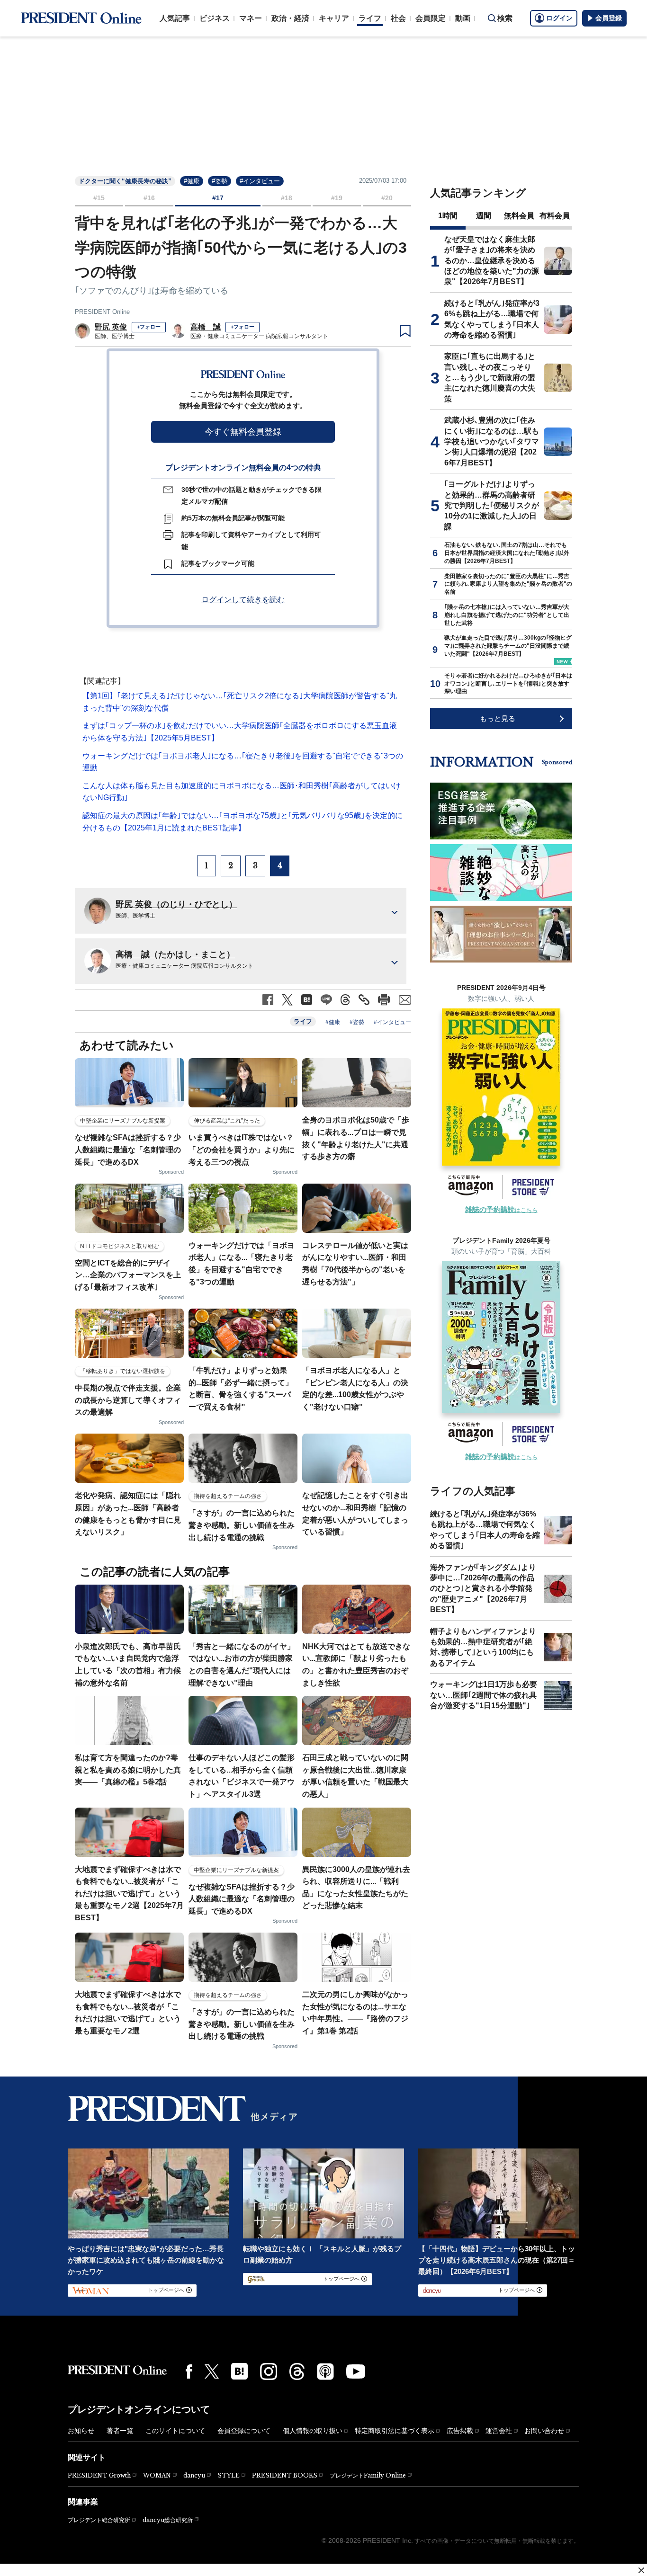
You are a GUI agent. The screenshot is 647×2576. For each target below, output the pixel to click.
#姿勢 (220, 181)
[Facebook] (189, 2371)
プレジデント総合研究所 (99, 2520)
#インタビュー (260, 181)
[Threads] (297, 2371)
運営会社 (499, 2431)
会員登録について (244, 2431)
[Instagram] (269, 2371)
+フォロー (149, 327)
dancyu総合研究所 (168, 2520)
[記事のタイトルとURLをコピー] (364, 1000)
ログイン (559, 18)
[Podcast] (325, 2371)
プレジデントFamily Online (368, 2475)
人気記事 (175, 18)
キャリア (334, 18)
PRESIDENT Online (102, 312)
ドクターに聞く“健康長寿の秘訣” (125, 181)
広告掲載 (460, 2431)
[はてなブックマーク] (239, 2371)
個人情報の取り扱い (313, 2431)
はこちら (501, 1210)
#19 (337, 198)
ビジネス (215, 18)
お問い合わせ (544, 2431)
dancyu (194, 2475)
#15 (99, 198)
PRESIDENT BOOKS (285, 2475)
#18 (287, 198)
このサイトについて (175, 2431)
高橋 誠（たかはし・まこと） (175, 954)
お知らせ (81, 2431)
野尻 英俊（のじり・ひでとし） (176, 904)
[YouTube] (356, 2371)
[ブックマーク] (405, 331)
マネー (251, 18)
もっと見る (498, 718)
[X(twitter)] (212, 2372)
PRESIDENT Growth (99, 2475)
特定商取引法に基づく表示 (395, 2431)
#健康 (192, 181)
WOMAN (157, 2475)
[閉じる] (641, 2570)
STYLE (229, 2475)
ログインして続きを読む (243, 600)
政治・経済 (290, 18)
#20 (387, 198)
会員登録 (609, 18)
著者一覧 (120, 2431)
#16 (149, 198)
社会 (398, 18)
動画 (463, 18)
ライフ (370, 18)
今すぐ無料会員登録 (243, 432)
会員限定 (431, 18)
